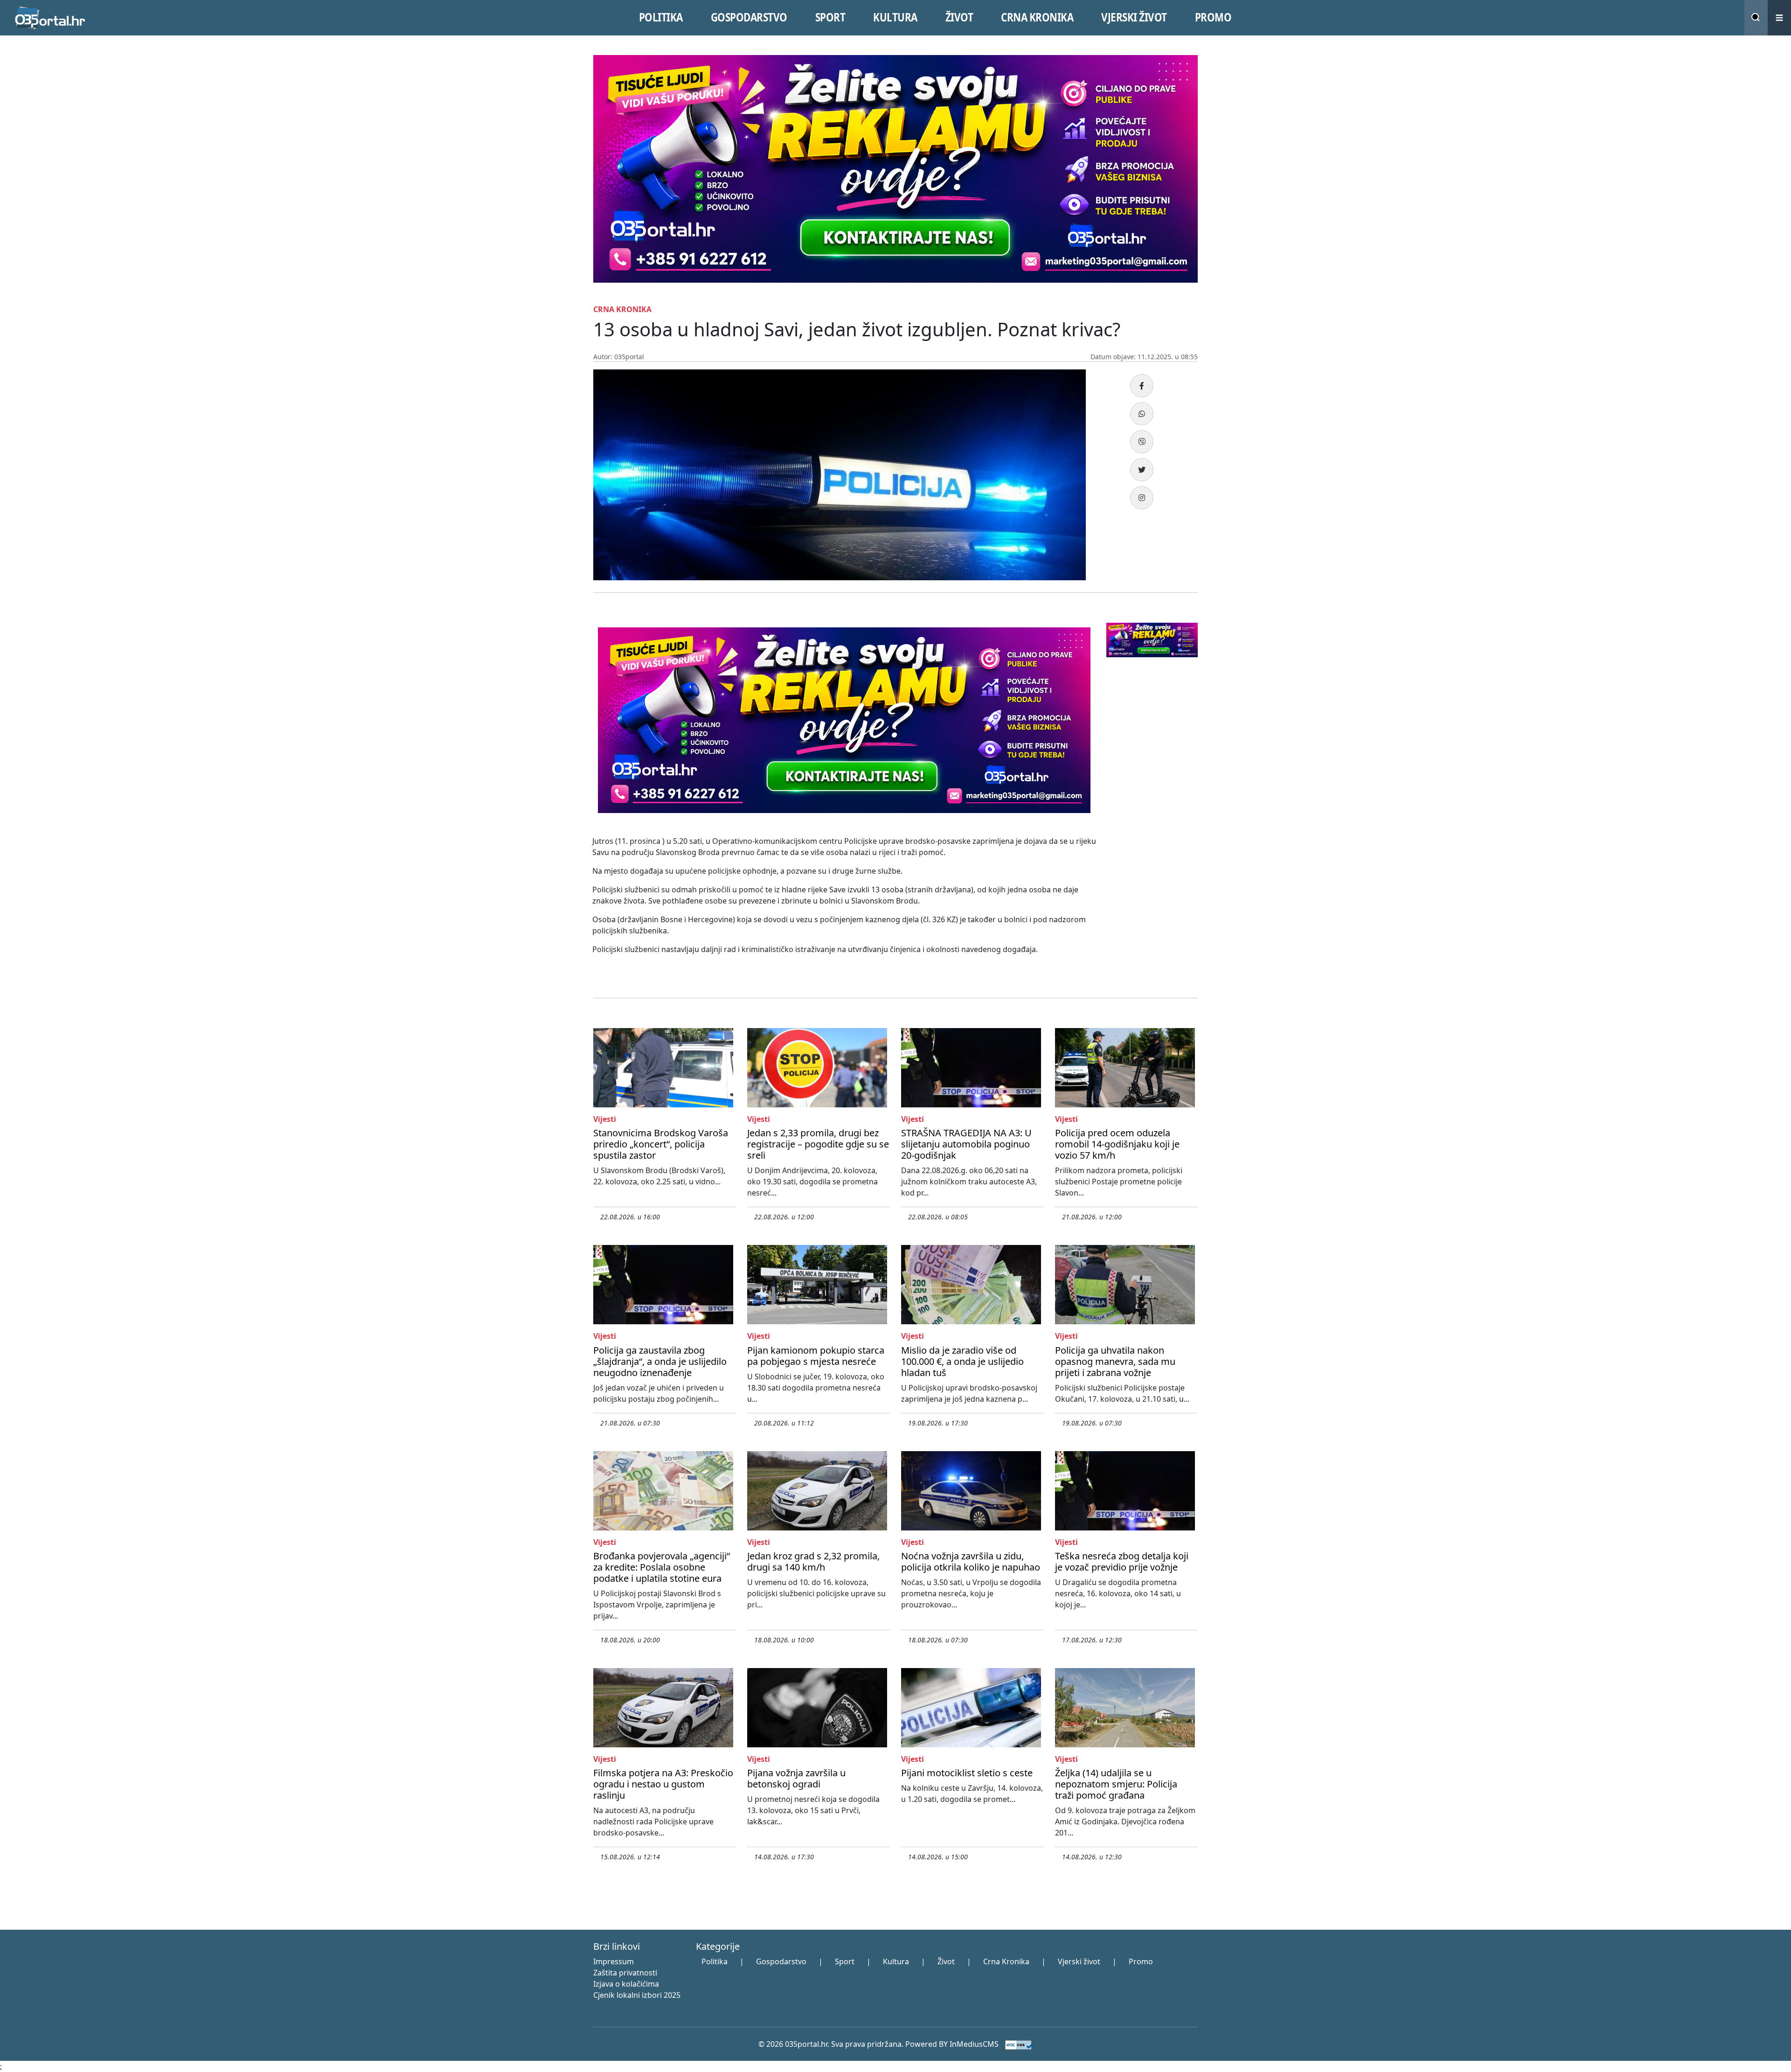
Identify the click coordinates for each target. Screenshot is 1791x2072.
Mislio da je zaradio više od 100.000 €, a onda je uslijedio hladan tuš (962, 1361)
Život (946, 1961)
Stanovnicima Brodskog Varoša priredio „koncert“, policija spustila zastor (661, 1144)
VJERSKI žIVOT (1134, 17)
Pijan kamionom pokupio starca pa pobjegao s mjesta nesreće (816, 1356)
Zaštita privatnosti (625, 1973)
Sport (845, 1961)
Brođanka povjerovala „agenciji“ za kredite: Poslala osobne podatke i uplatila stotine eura (662, 1567)
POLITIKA (661, 17)
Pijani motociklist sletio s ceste (967, 1773)
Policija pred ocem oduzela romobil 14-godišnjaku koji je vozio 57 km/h (1117, 1144)
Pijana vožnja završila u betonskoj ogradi (796, 1778)
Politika (715, 1961)
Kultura (896, 1961)
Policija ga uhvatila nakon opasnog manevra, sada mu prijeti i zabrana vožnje (1115, 1361)
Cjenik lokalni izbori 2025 (637, 1995)
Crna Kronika (1006, 1961)
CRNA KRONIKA (1037, 17)
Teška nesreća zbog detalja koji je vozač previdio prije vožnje (1122, 1561)
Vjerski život (1079, 1961)
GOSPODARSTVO (749, 17)
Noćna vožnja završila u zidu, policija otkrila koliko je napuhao (971, 1561)
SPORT (830, 17)
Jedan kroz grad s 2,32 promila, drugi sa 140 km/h (813, 1561)
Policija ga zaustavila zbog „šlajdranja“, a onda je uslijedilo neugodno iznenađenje (660, 1361)
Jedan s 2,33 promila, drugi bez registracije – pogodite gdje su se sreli (818, 1144)
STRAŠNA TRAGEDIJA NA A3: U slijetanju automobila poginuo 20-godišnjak (966, 1144)
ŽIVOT (959, 17)
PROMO (1213, 17)
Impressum (614, 1961)
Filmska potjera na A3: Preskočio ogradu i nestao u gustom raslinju (663, 1784)
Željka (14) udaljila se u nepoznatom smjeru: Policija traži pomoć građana (1116, 1784)
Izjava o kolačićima (626, 1984)
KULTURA (895, 17)
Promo (1141, 1961)
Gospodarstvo (781, 1961)
